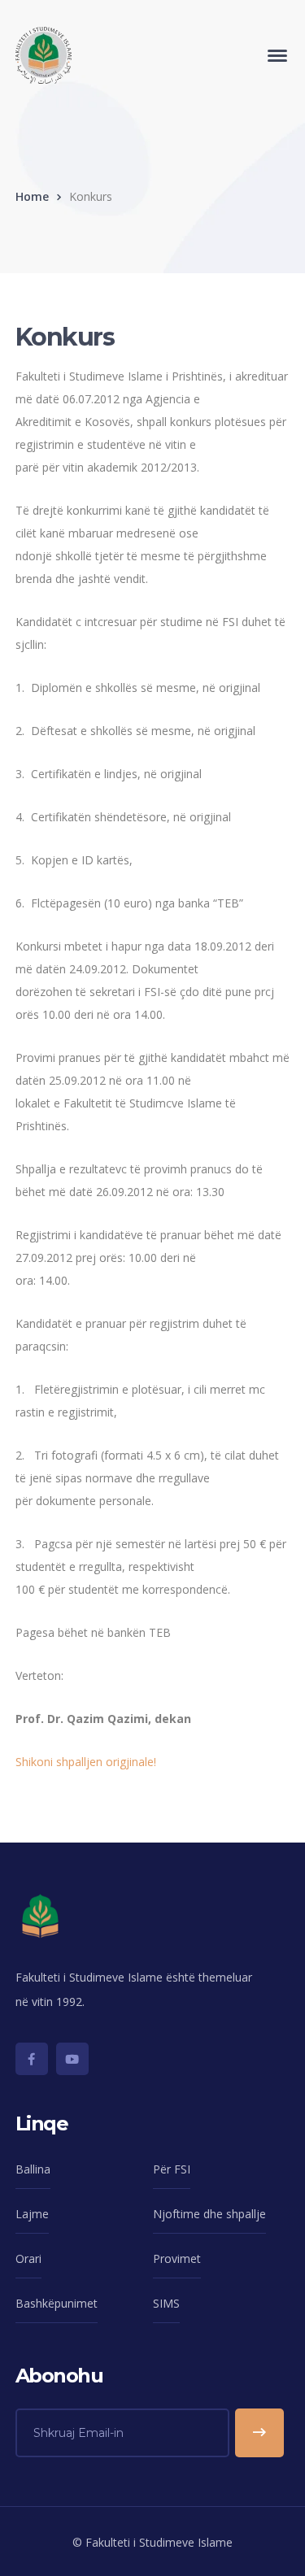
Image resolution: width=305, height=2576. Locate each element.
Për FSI (172, 2169)
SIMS (166, 2303)
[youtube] (72, 2059)
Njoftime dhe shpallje (209, 2214)
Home (32, 196)
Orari (28, 2258)
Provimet (177, 2258)
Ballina (33, 2169)
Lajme (32, 2214)
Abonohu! (259, 2433)
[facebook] (32, 2059)
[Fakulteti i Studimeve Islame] (44, 54)
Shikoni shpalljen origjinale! (86, 1762)
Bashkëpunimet (57, 2303)
